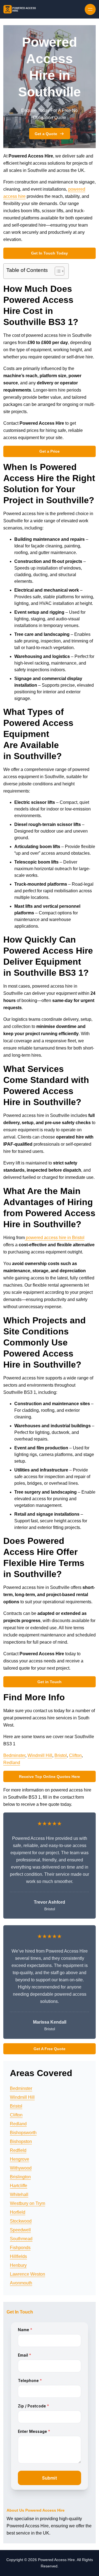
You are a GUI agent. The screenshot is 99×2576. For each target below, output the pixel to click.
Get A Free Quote (50, 2049)
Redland (12, 1763)
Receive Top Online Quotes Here (50, 1777)
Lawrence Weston (28, 2274)
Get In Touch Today (50, 253)
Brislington (20, 2177)
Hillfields (18, 2256)
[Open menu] (90, 9)
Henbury (18, 2265)
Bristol (61, 1755)
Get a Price (50, 451)
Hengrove (20, 2159)
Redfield (18, 2150)
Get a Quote (46, 134)
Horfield (18, 2212)
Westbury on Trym (28, 2203)
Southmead (21, 2239)
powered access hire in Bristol (55, 1238)
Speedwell (20, 2230)
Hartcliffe (19, 2186)
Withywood (21, 2168)
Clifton (75, 1755)
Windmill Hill (40, 1755)
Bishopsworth (23, 2133)
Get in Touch (50, 1682)
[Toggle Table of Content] (57, 271)
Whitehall (19, 2195)
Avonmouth (21, 2283)
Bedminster (14, 1755)
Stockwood (21, 2221)
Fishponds (20, 2248)
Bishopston (21, 2141)
